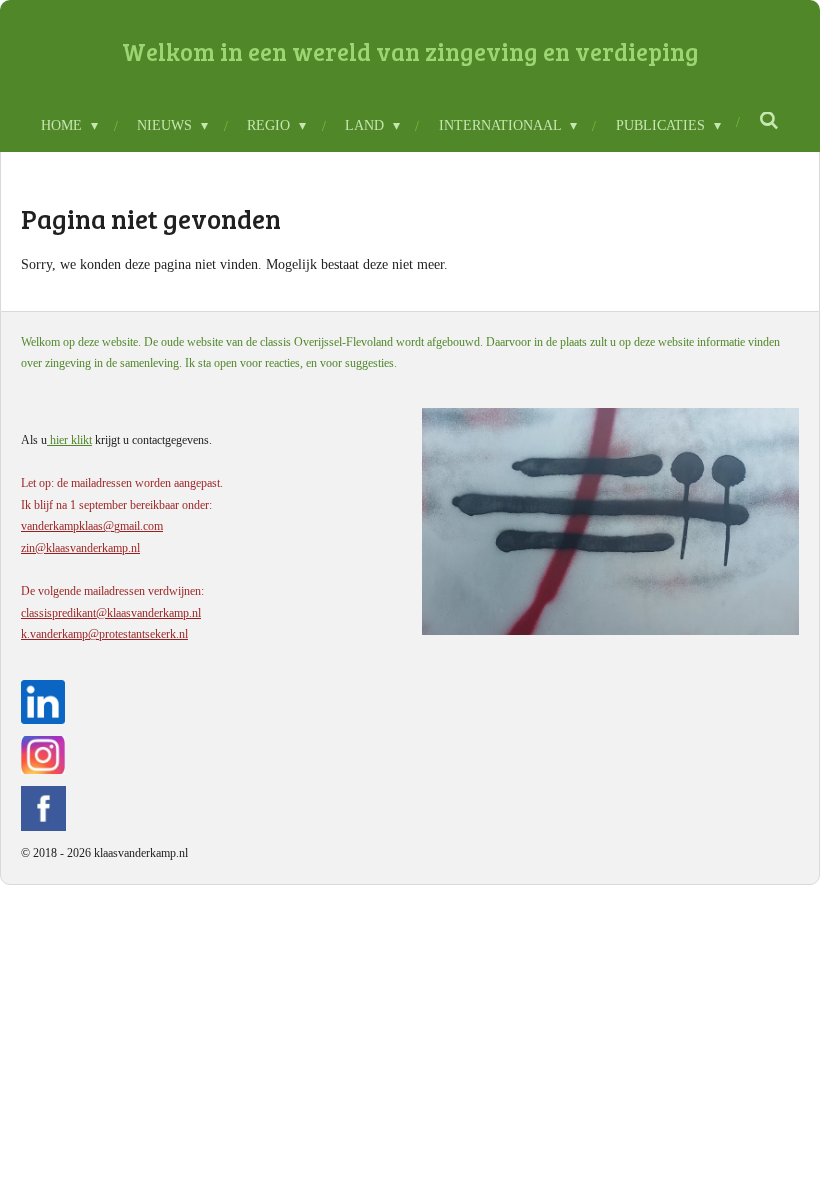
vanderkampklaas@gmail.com (92, 526)
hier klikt (69, 440)
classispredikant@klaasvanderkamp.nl (111, 613)
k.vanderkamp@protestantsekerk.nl (104, 634)
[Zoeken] (770, 122)
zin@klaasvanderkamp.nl (80, 548)
